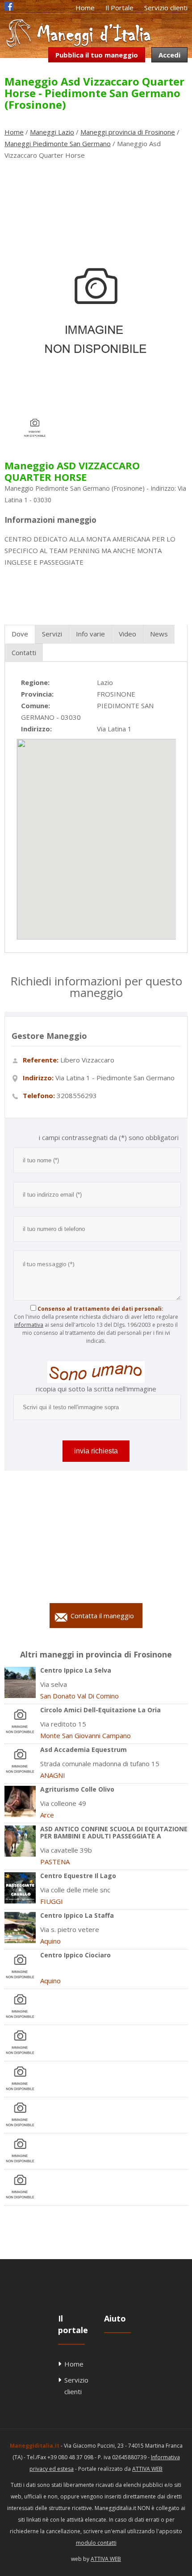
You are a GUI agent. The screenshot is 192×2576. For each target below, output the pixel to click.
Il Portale (119, 8)
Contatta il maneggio (102, 1616)
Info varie (90, 634)
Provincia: (37, 694)
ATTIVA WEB (147, 2469)
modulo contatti (96, 2543)
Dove (20, 634)
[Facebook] (9, 8)
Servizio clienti (166, 8)
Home (85, 8)
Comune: (35, 706)
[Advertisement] (96, 192)
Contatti (24, 652)
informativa (29, 1325)
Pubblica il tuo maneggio (97, 55)
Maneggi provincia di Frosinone (128, 132)
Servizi (52, 634)
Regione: (35, 682)
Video (127, 634)
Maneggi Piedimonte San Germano (58, 144)
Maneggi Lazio (52, 132)
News (159, 634)
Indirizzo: (36, 729)
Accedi (169, 55)
